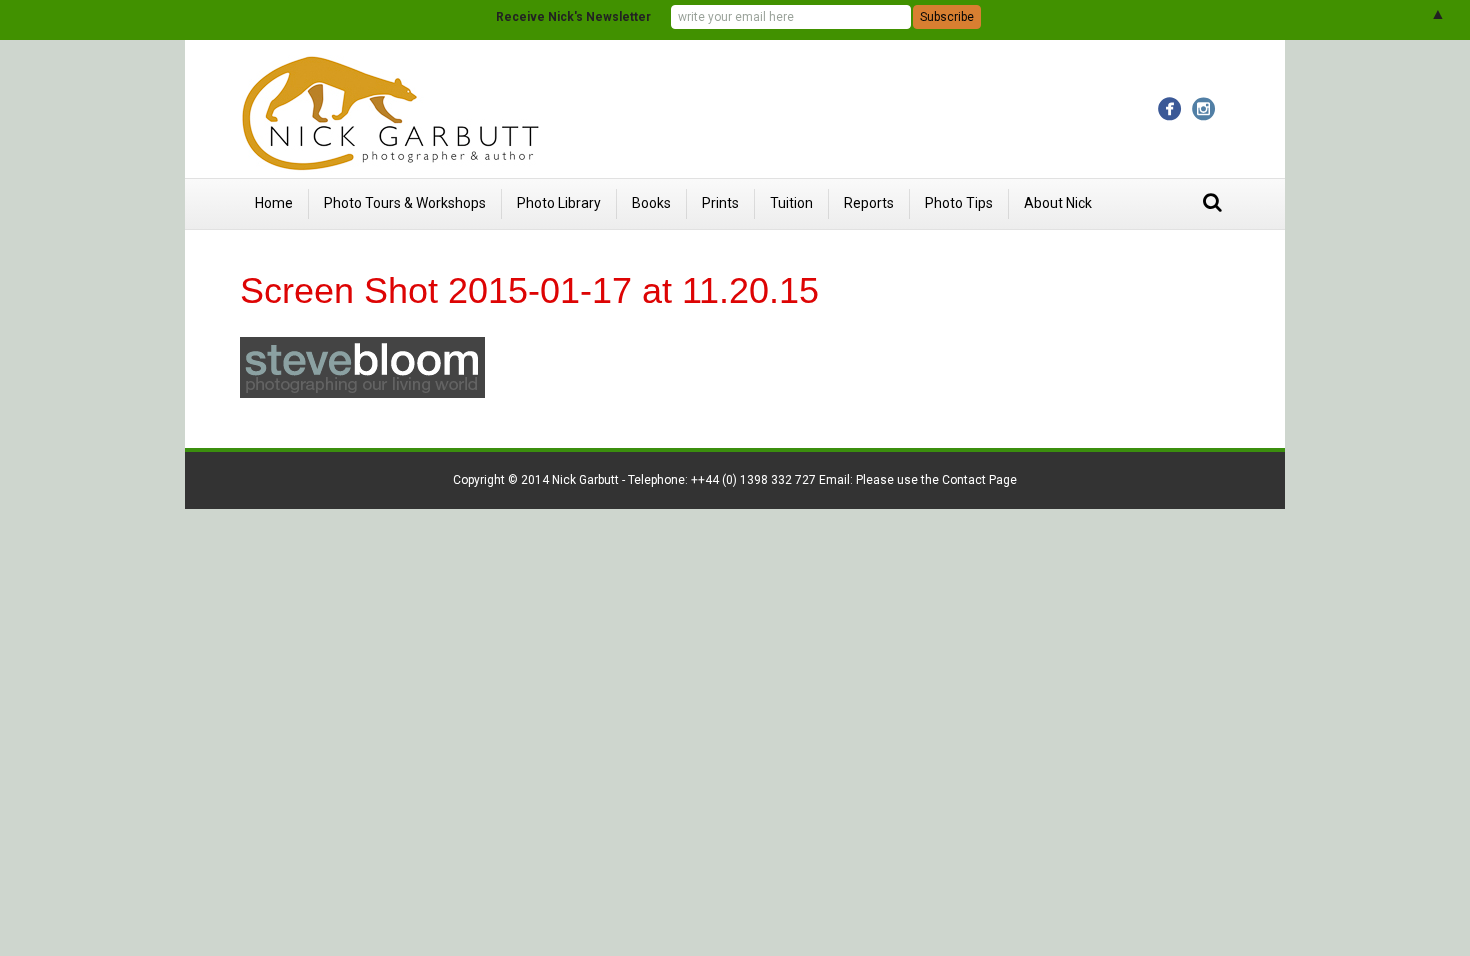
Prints (720, 203)
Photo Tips (959, 203)
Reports (869, 203)
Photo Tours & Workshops (405, 203)
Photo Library (559, 203)
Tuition (791, 203)
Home (274, 203)
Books (651, 203)
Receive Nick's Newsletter (573, 17)
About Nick (1058, 203)
